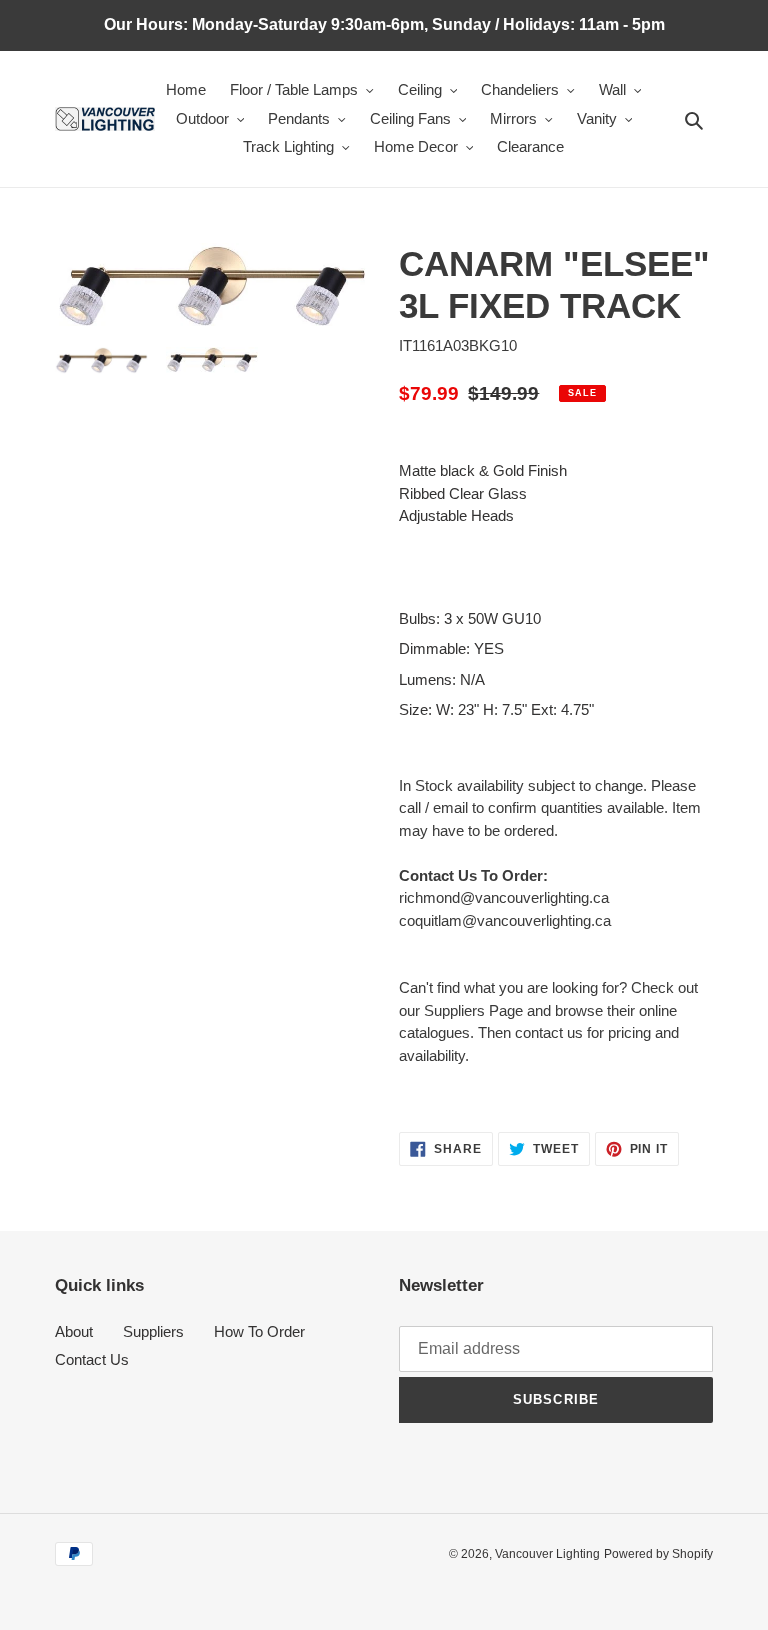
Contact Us (92, 1359)
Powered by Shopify (658, 1554)
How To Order (259, 1331)
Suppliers (153, 1331)
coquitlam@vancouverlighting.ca (505, 920)
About (74, 1331)
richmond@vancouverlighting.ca (504, 897)
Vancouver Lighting (547, 1554)
